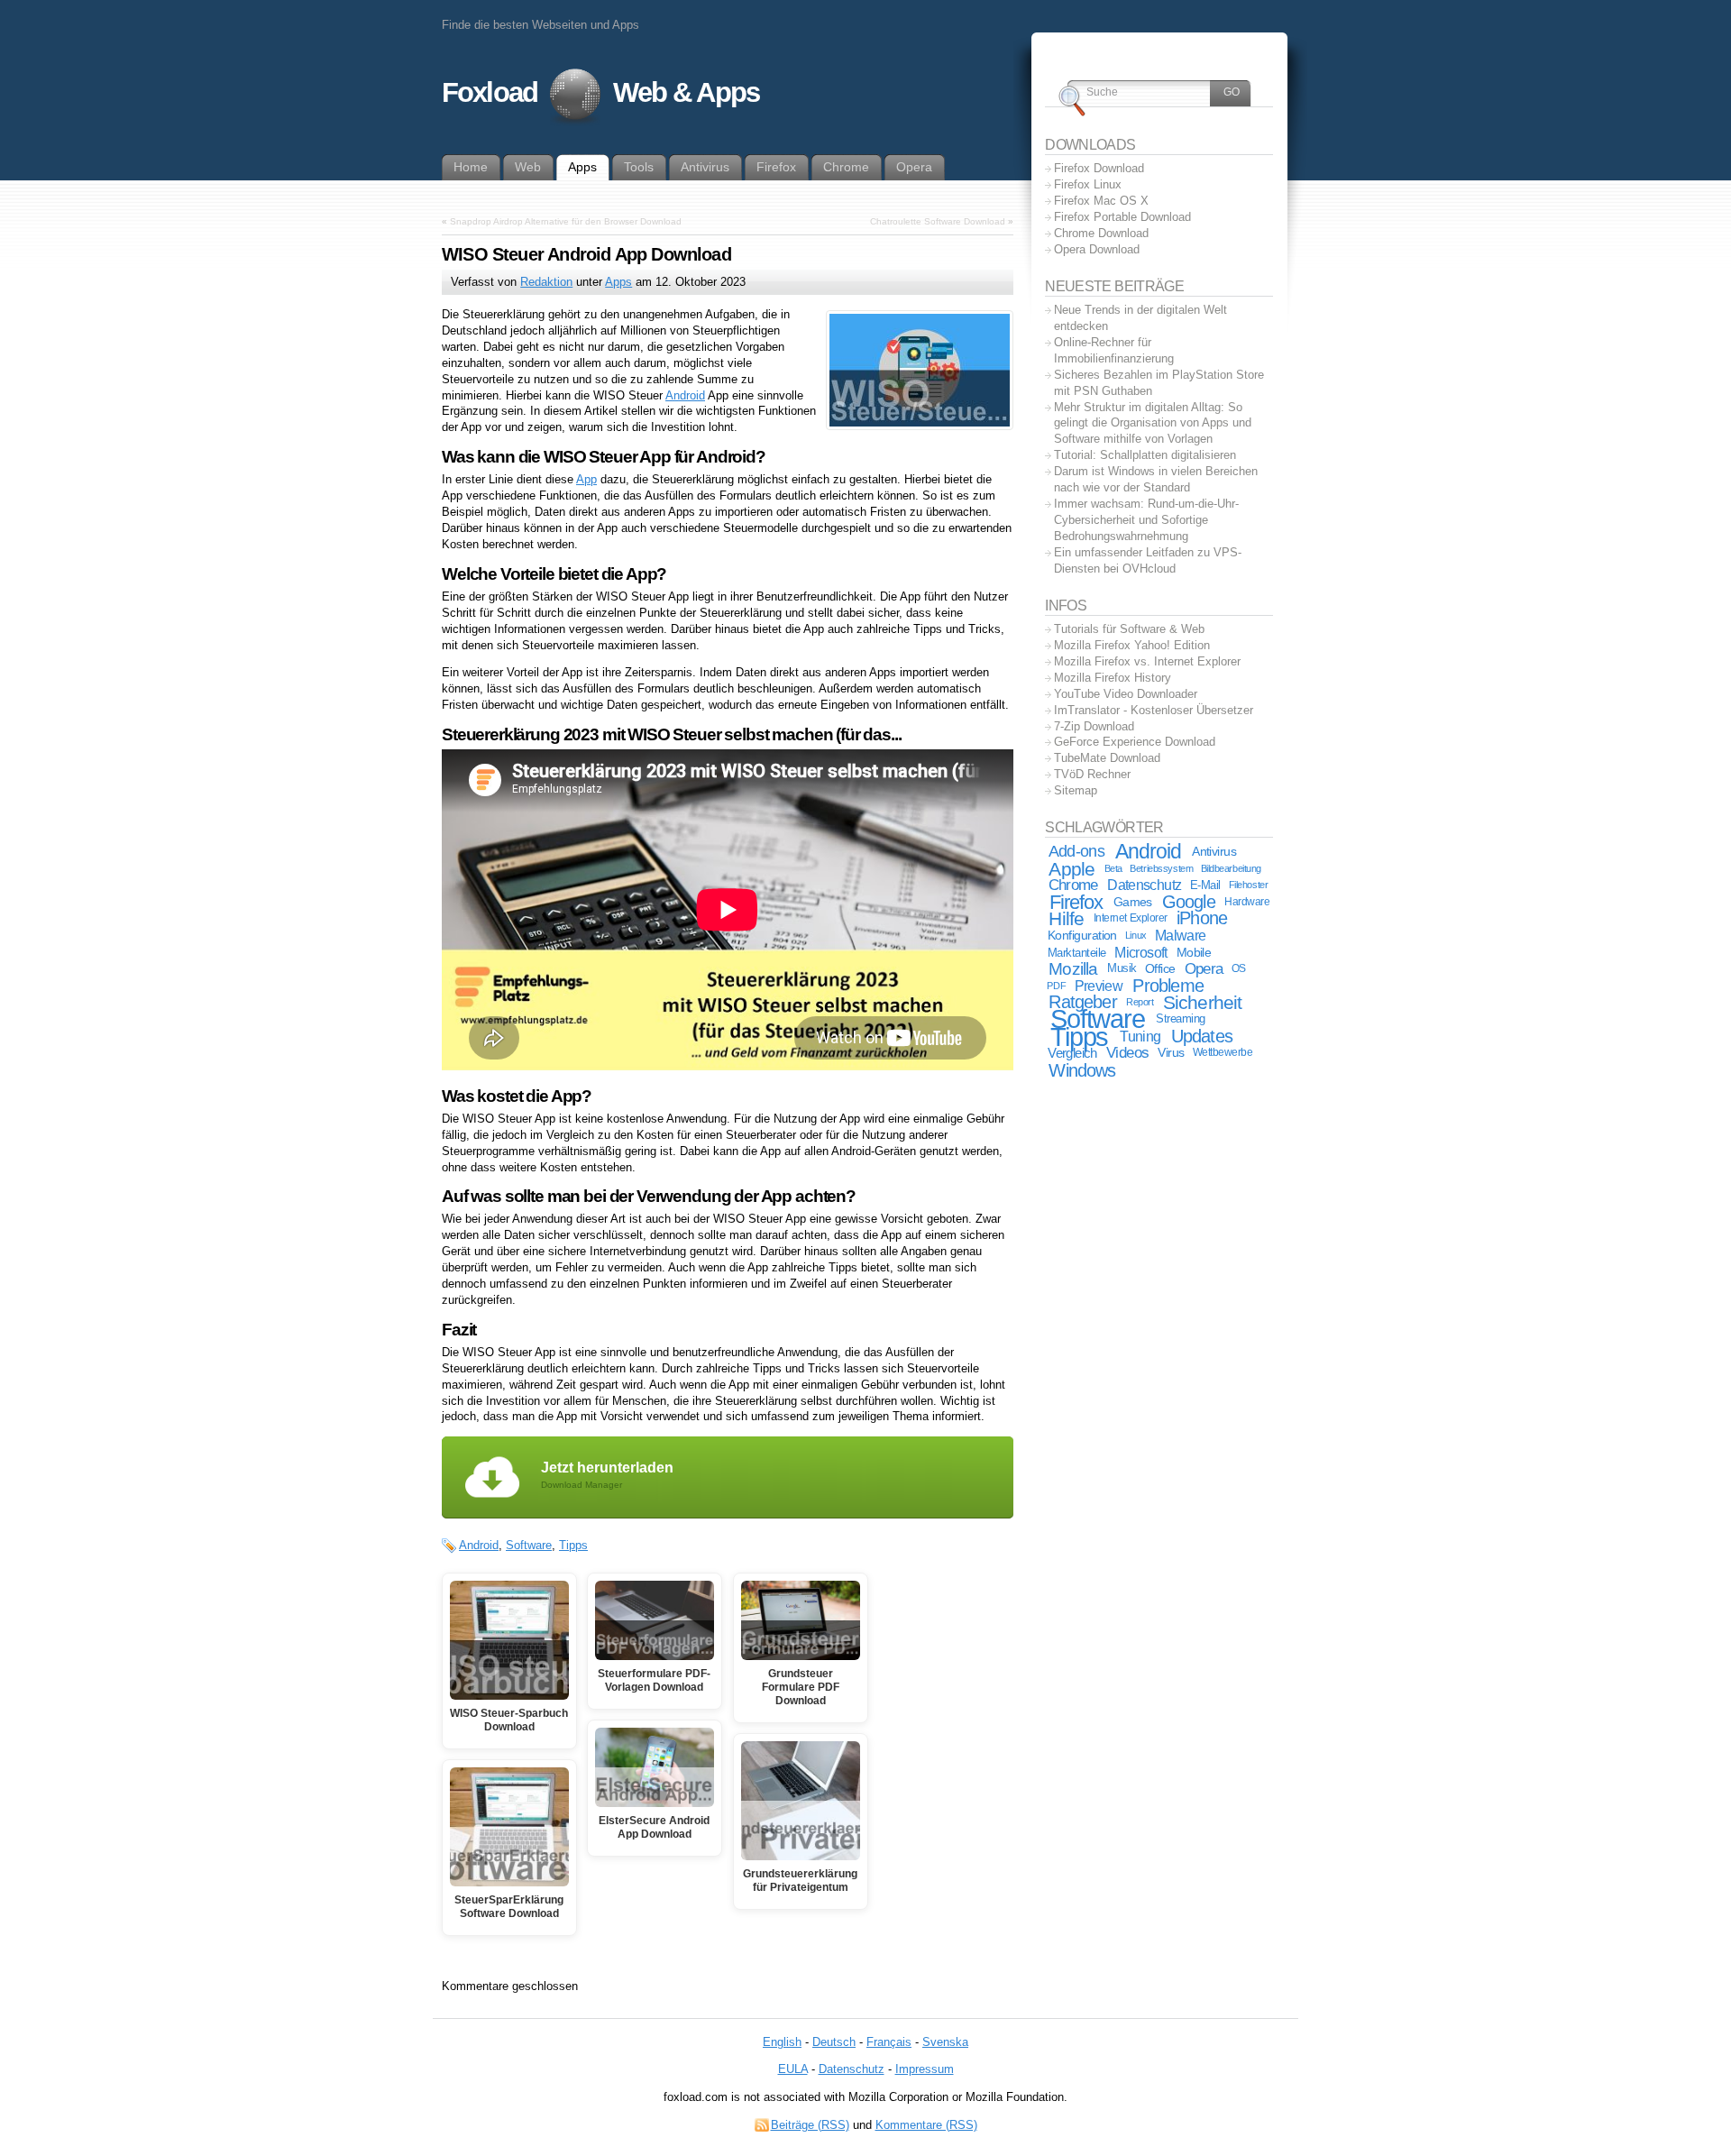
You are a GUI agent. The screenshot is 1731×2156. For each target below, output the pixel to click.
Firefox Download (1099, 168)
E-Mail (1205, 885)
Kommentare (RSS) (926, 2125)
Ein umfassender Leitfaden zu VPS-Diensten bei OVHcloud (1148, 560)
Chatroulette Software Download (938, 221)
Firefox (1076, 902)
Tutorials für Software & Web (1129, 629)
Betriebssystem (1161, 868)
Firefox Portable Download (1122, 217)
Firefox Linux (1088, 184)
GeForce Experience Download (1135, 742)
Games (1133, 902)
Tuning (1140, 1037)
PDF (1056, 986)
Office (1160, 969)
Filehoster (1249, 885)
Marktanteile (1077, 953)
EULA (793, 2069)
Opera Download (1097, 249)
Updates (1202, 1036)
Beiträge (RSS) (810, 2125)
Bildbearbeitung (1231, 868)
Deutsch (834, 2042)
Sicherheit (1203, 1002)
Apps (618, 282)
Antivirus (1214, 851)
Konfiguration (1082, 936)
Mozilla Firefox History (1113, 678)
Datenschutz (1144, 885)
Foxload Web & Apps (600, 92)
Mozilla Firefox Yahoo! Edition (1132, 645)
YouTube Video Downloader (1126, 694)
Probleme (1168, 986)
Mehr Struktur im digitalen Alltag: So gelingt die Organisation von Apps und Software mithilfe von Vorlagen (1153, 423)
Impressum (925, 2069)
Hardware (1247, 902)
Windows (1082, 1070)
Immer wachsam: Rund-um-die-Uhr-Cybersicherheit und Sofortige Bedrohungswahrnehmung (1146, 520)
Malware (1180, 935)
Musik (1122, 968)
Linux (1136, 935)
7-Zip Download (1094, 726)
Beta (1113, 868)
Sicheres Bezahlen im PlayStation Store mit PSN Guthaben (1159, 383)
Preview (1099, 986)
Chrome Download (1101, 233)
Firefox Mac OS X (1101, 201)
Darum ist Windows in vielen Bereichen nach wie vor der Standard (1156, 479)
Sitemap (1076, 790)
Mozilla (1073, 969)
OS (1239, 968)
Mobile (1194, 952)
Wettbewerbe (1223, 1052)
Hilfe (1066, 918)
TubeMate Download (1107, 758)
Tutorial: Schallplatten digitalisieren (1145, 455)
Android (685, 395)
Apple (1072, 869)
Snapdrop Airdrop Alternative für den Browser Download (566, 221)
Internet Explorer (1131, 918)
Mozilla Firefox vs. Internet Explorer (1147, 661)
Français (889, 2042)
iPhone (1202, 918)
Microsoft (1140, 953)
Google (1189, 902)
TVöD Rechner (1092, 774)
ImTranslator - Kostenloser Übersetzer (1154, 710)
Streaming (1181, 1019)
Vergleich (1072, 1053)
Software (529, 1545)
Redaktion (546, 282)
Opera (1204, 969)
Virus (1171, 1052)
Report (1140, 1002)
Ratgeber (1083, 1002)
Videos (1127, 1053)
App (586, 479)
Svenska (945, 2042)
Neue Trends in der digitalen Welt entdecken (1140, 318)
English (782, 2042)
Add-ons (1076, 851)
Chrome (1073, 885)
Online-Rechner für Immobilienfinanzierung (1114, 350)
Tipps (573, 1545)
